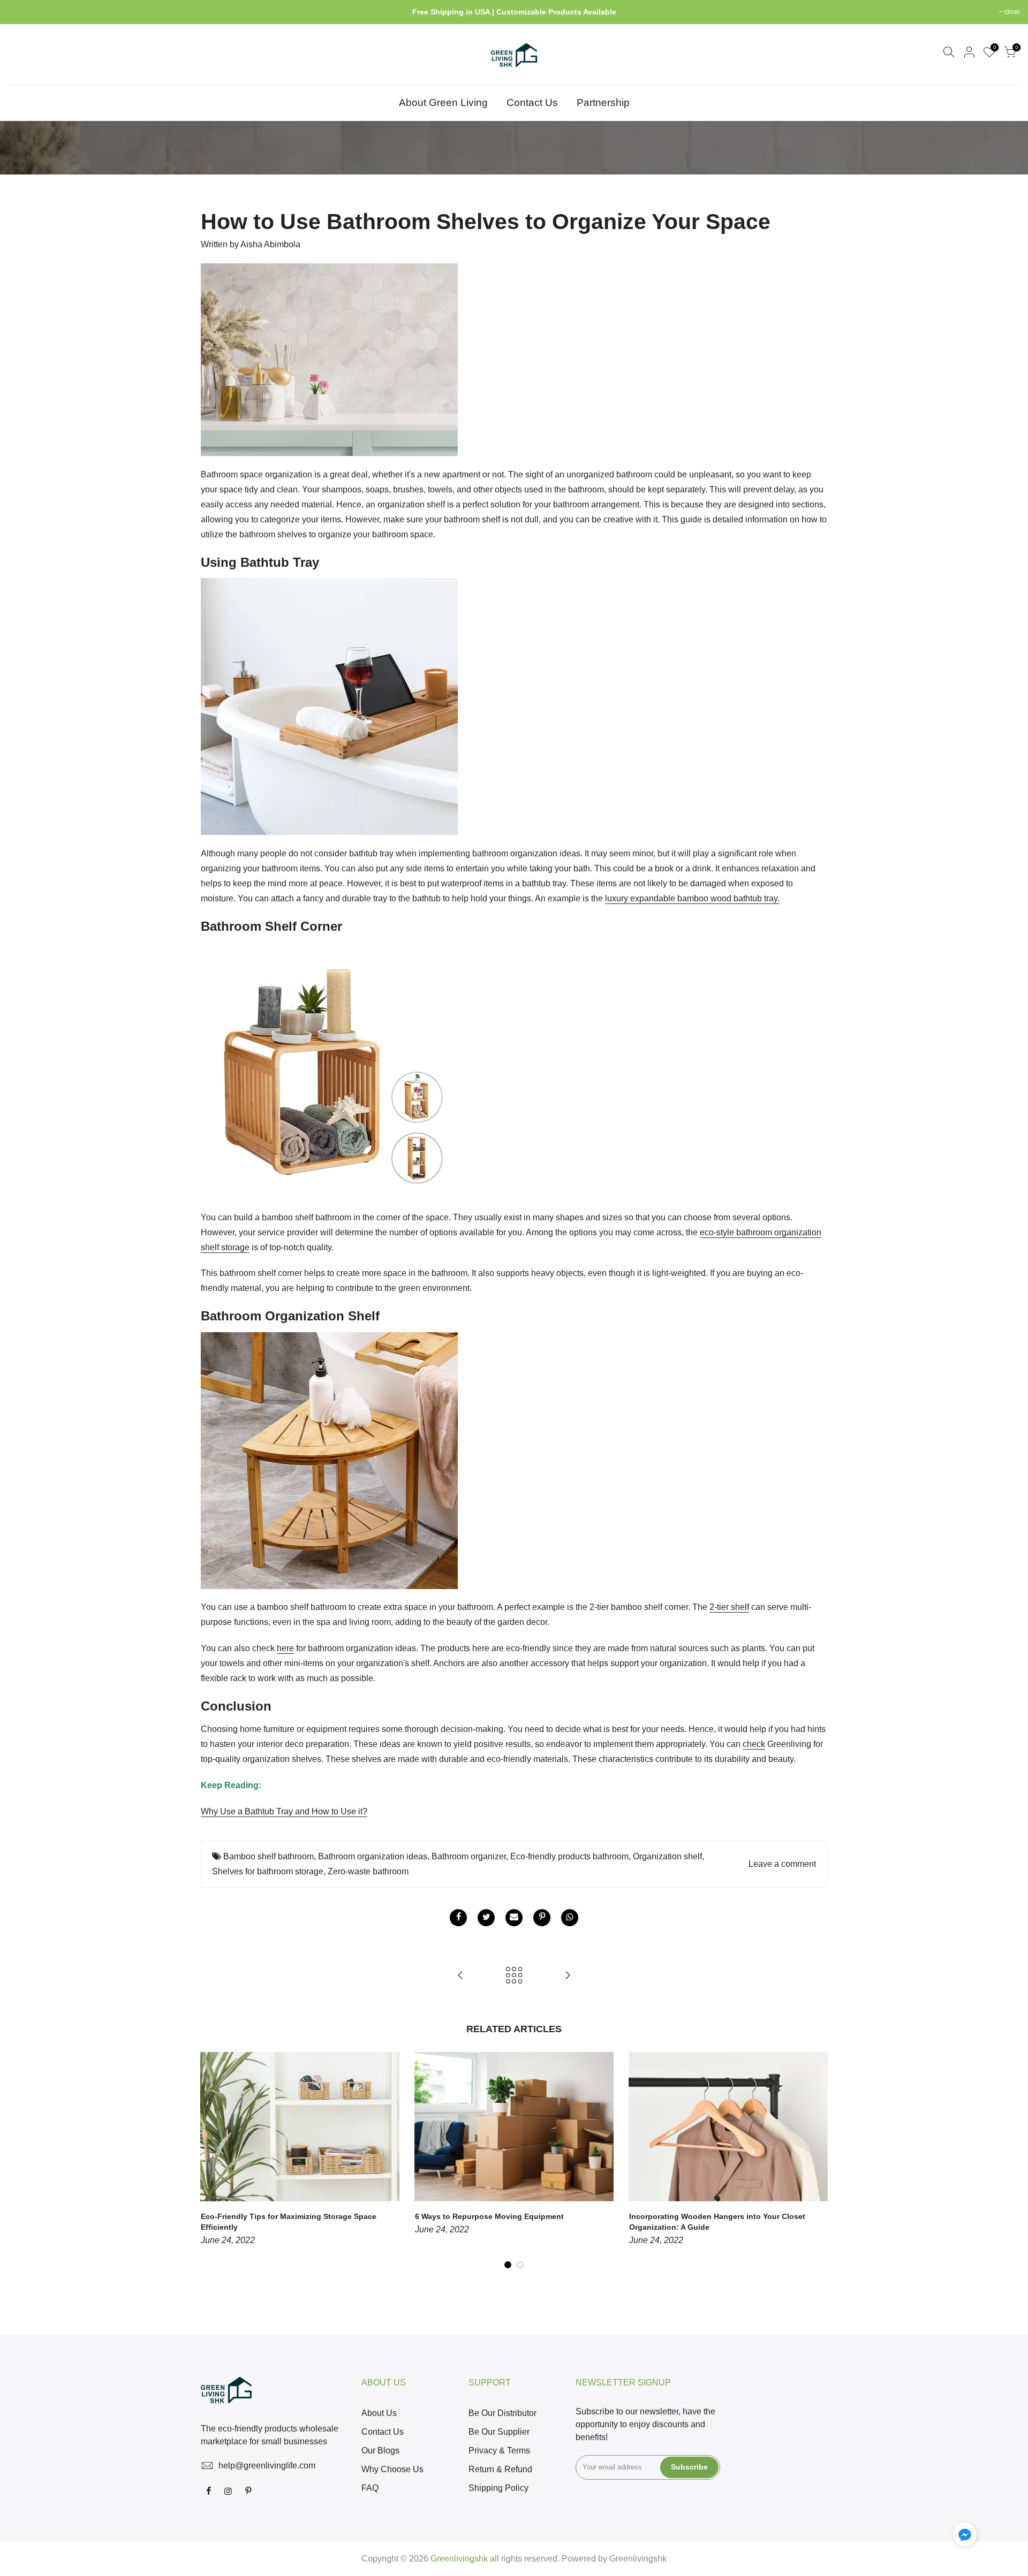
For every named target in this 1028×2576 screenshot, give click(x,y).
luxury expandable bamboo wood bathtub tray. (692, 898)
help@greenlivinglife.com (267, 2465)
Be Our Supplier (499, 2432)
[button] (965, 2536)
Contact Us (532, 102)
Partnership (603, 102)
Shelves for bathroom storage (268, 1871)
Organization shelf (667, 1856)
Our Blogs (380, 2450)
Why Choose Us (392, 2469)
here (285, 1648)
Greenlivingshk (638, 2559)
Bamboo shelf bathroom (269, 1856)
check (754, 1744)
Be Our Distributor (502, 2413)
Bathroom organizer (469, 1856)
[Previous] (211, 2161)
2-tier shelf (729, 1607)
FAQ (370, 2488)
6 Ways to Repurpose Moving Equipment (489, 2216)
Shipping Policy (498, 2488)
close (21, 12)
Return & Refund (500, 2469)
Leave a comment (782, 1864)
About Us (379, 2413)
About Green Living (443, 102)
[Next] (817, 2161)
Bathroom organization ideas (373, 1856)
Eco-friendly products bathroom (569, 1856)
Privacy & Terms (499, 2450)
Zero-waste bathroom (368, 1871)
